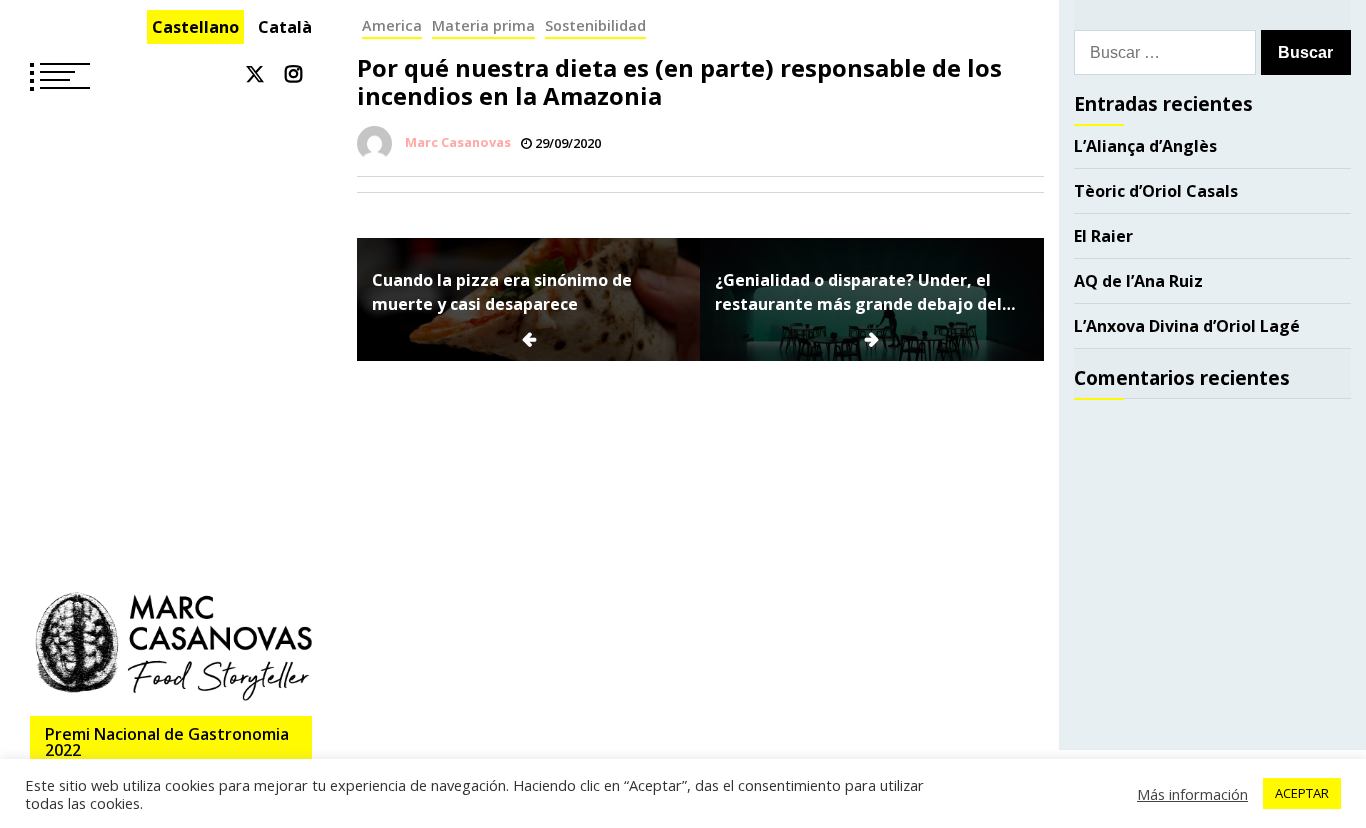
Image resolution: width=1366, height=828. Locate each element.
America (392, 25)
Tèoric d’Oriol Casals (1156, 191)
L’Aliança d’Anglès (1145, 146)
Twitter (255, 74)
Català (285, 27)
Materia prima (483, 25)
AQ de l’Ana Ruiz (1138, 281)
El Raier (1103, 236)
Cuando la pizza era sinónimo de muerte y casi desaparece (502, 292)
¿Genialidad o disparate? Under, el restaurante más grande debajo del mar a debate (858, 292)
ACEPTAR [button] (1302, 793)
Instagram (293, 74)
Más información (1192, 794)
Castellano (195, 27)
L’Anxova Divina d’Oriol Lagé (1187, 326)
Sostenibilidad (595, 25)
